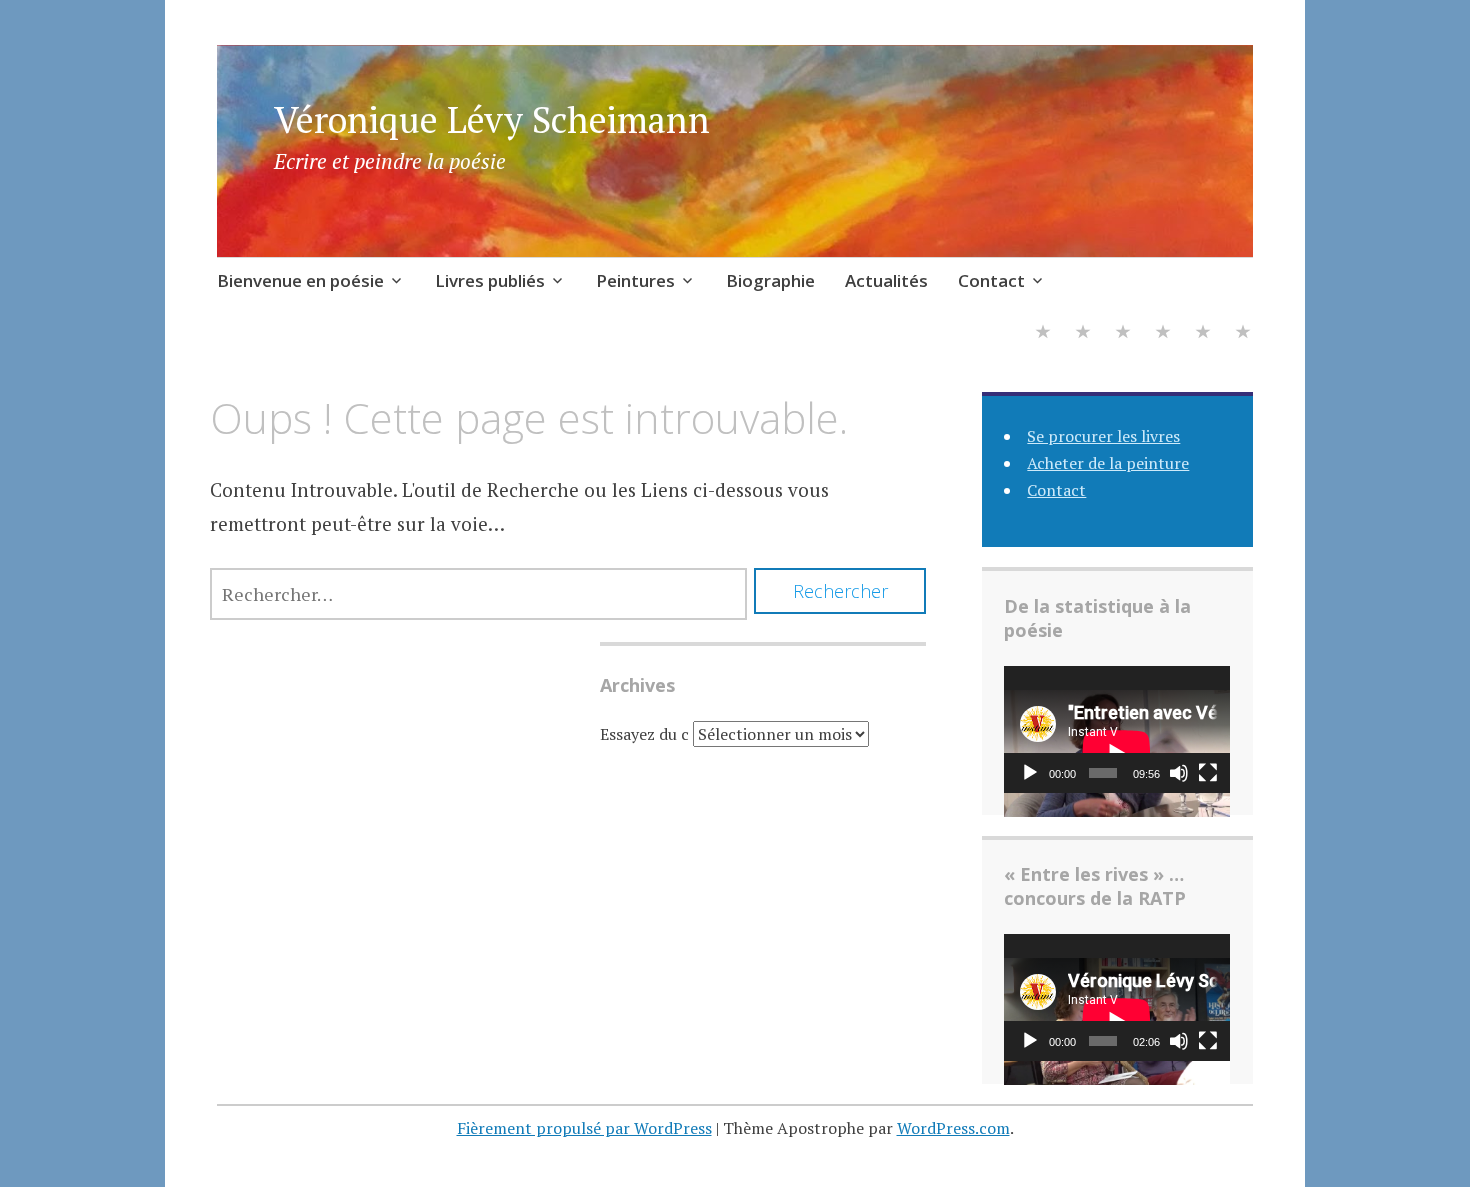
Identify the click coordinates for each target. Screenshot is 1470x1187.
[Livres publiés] (1083, 333)
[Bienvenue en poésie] (1043, 333)
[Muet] (1179, 773)
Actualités (886, 280)
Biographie (770, 280)
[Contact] (1243, 333)
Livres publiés (490, 280)
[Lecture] (1030, 773)
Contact (991, 280)
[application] (1117, 729)
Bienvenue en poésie (300, 280)
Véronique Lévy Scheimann (492, 119)
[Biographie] (1163, 333)
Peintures (635, 280)
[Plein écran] (1208, 773)
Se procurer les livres (1103, 436)
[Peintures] (1123, 333)
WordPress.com (953, 1128)
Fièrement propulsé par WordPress (584, 1128)
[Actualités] (1203, 333)
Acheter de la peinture (1108, 463)
